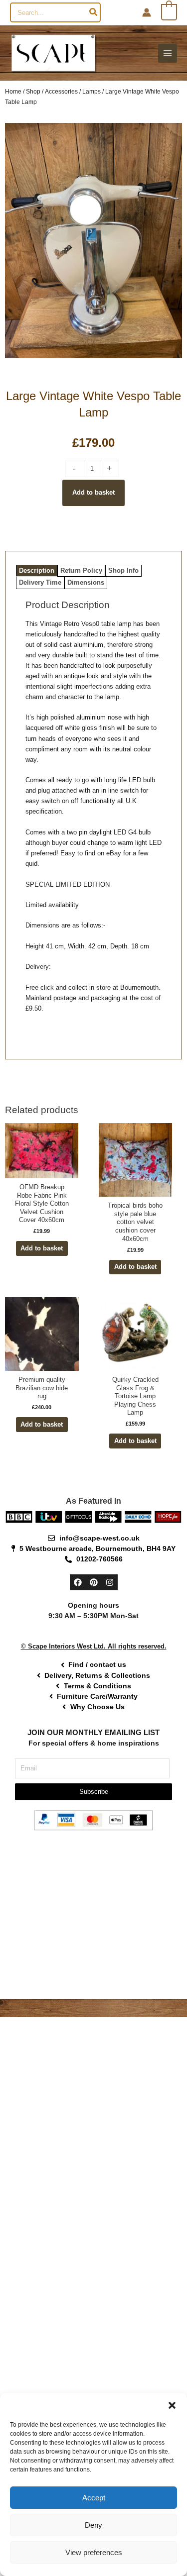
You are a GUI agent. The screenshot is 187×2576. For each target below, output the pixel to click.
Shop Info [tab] (123, 570)
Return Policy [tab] (81, 570)
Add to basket (93, 492)
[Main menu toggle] (168, 53)
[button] (172, 2405)
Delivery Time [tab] (40, 582)
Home (13, 91)
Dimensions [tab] (86, 582)
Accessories (61, 91)
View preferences (94, 2552)
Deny (93, 2525)
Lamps (92, 91)
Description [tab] (37, 570)
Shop (33, 91)
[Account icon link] (147, 12)
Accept (94, 2498)
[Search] (94, 12)
